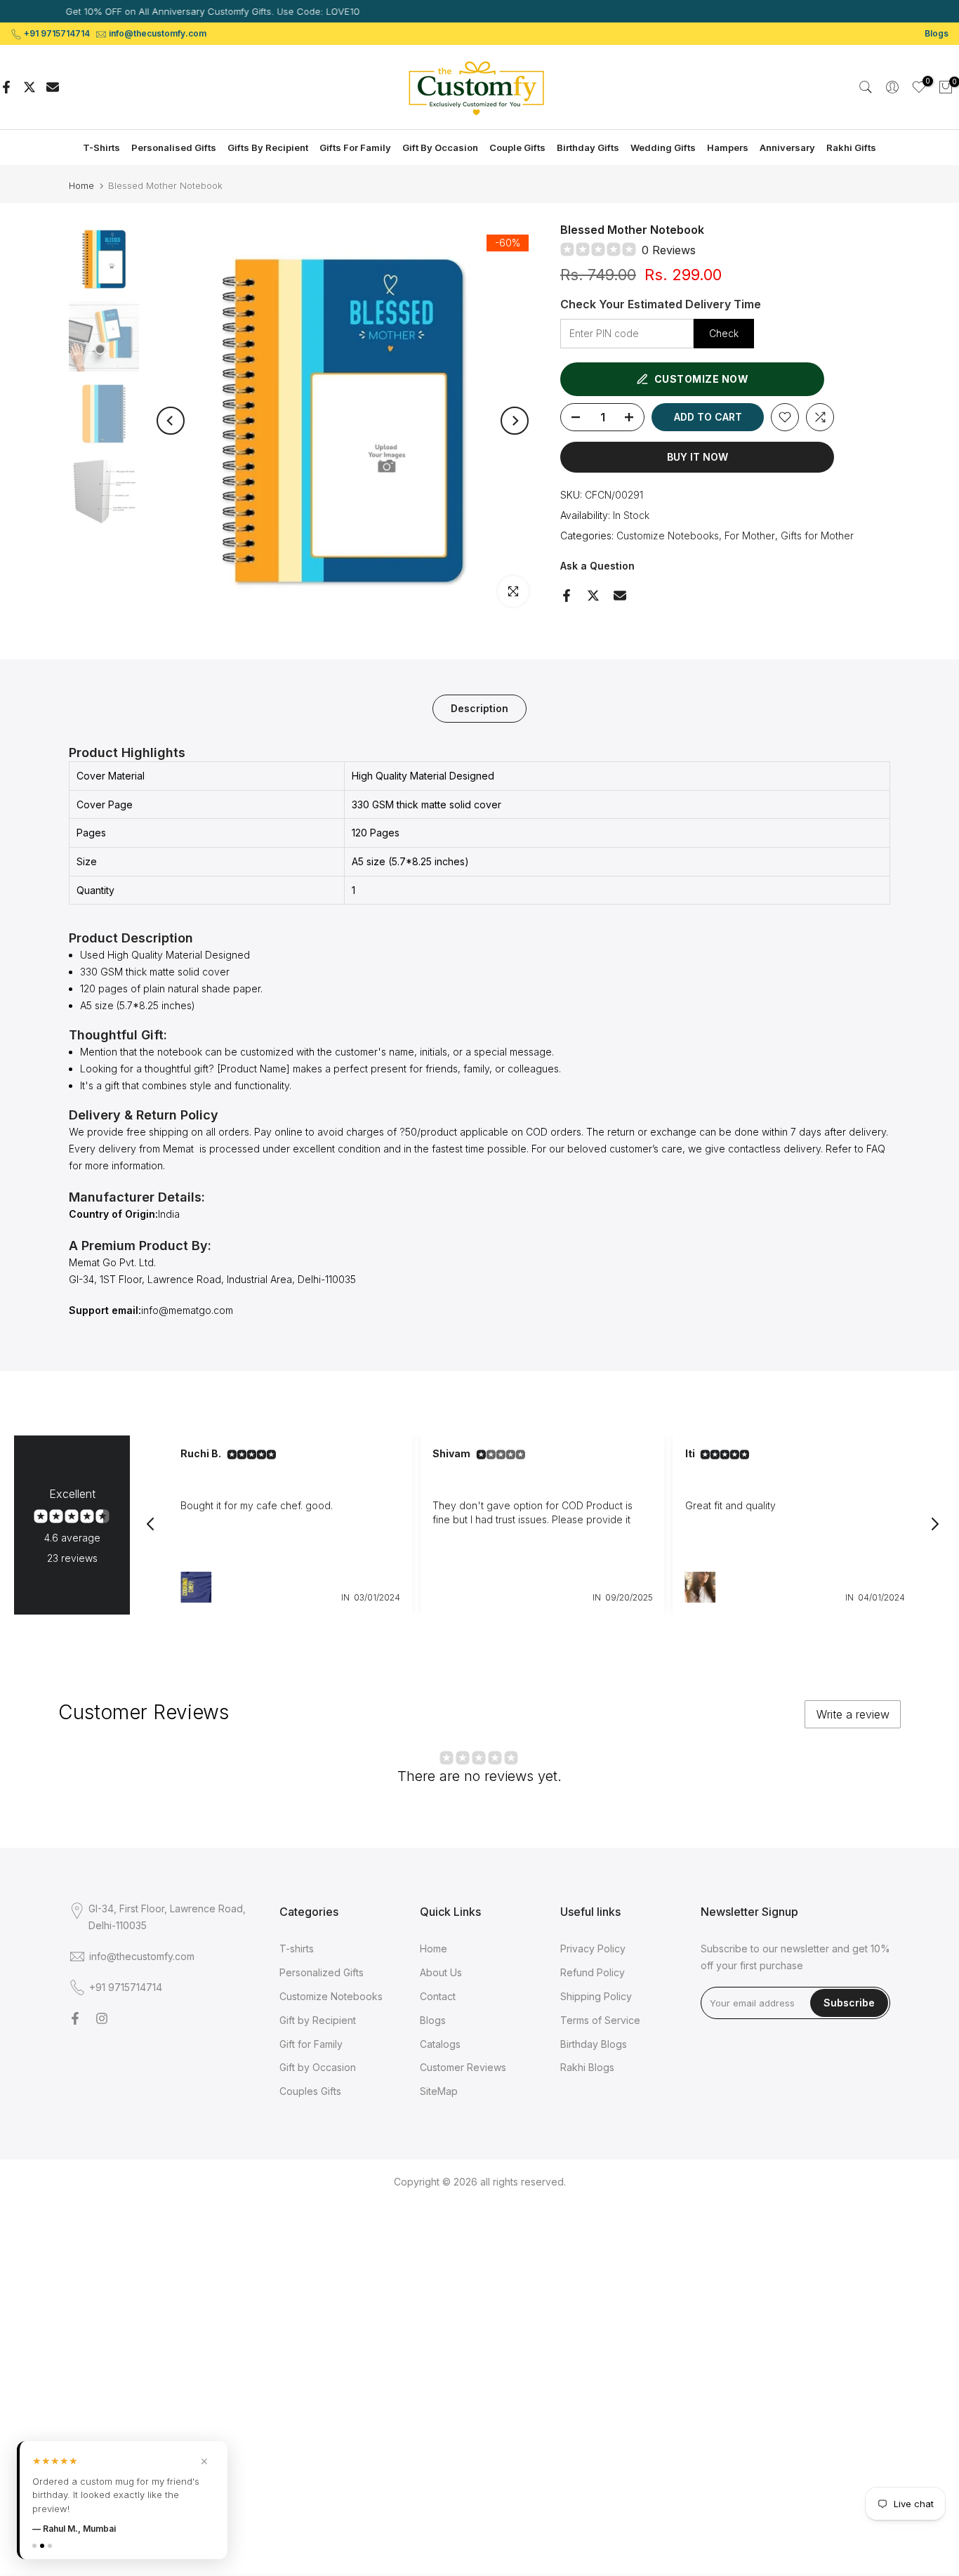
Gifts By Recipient (268, 147)
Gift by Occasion (318, 2067)
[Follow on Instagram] (102, 2018)
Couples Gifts (310, 2091)
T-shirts (297, 1949)
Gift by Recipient (318, 2020)
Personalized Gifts (322, 1972)
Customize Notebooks (668, 535)
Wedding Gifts (663, 147)
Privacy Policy (593, 1949)
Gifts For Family (355, 147)
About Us (441, 1972)
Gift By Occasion (440, 147)
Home (81, 186)
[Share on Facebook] (6, 87)
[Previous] (171, 421)
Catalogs (440, 2044)
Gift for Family (311, 2044)
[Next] (515, 421)
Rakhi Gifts (851, 147)
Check (724, 333)
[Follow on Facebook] (75, 2018)
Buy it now (697, 457)
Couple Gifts (517, 147)
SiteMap (439, 2091)
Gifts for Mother (817, 535)
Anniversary (787, 147)
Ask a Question (597, 566)
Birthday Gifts (588, 147)
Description (479, 708)
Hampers (728, 147)
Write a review (853, 1714)
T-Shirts (101, 147)
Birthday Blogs (594, 2044)
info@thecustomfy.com (158, 33)
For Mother (750, 535)
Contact (438, 1996)
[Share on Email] (53, 87)
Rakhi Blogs (587, 2067)
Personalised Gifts (174, 147)
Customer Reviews (463, 2067)
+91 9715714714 (57, 33)
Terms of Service (600, 2020)
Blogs (937, 33)
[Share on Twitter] (29, 87)
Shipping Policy (596, 1996)
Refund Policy (593, 1972)
